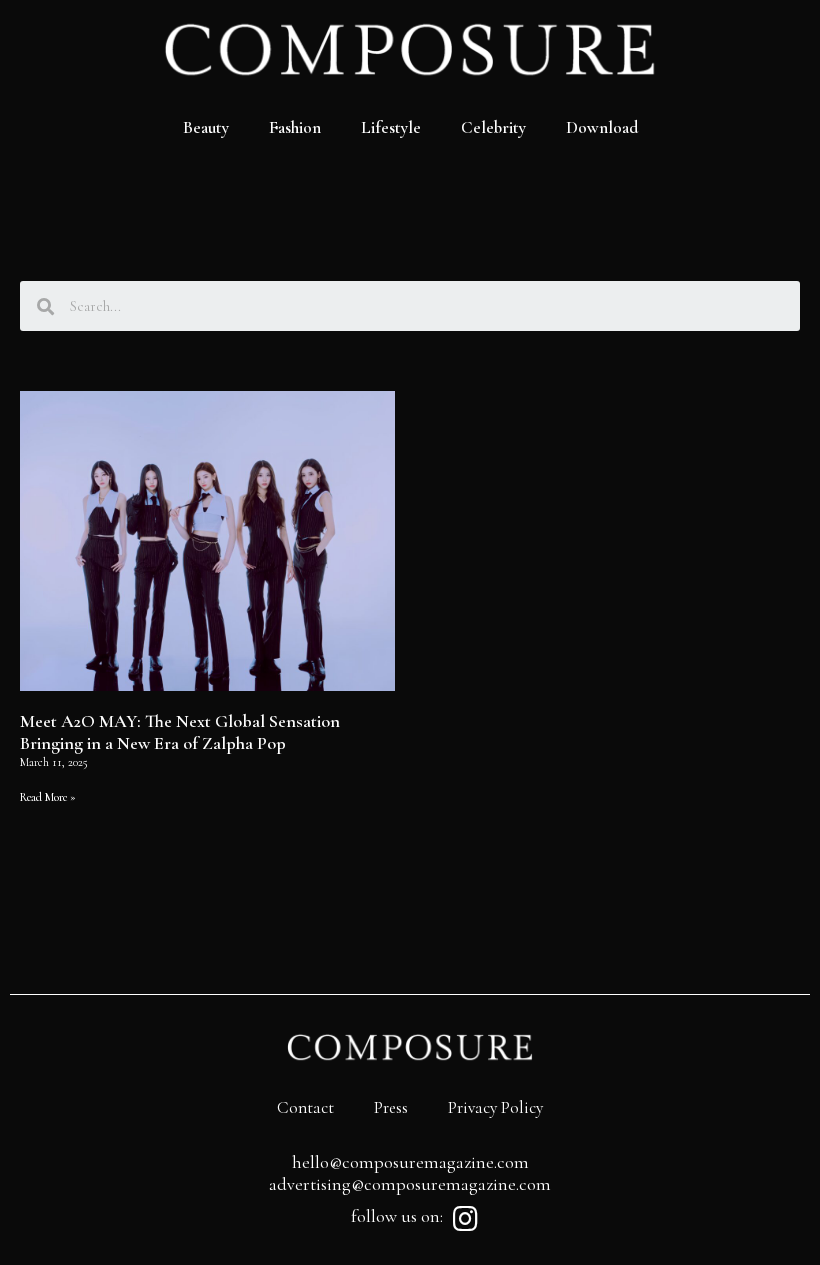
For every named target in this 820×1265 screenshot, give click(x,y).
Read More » (48, 797)
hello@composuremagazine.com (410, 1162)
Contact (305, 1107)
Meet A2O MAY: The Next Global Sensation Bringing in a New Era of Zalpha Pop (180, 732)
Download (602, 127)
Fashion (295, 127)
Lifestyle (391, 127)
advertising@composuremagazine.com (410, 1184)
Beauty (206, 127)
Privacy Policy (495, 1107)
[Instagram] (465, 1219)
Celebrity (493, 127)
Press (391, 1107)
